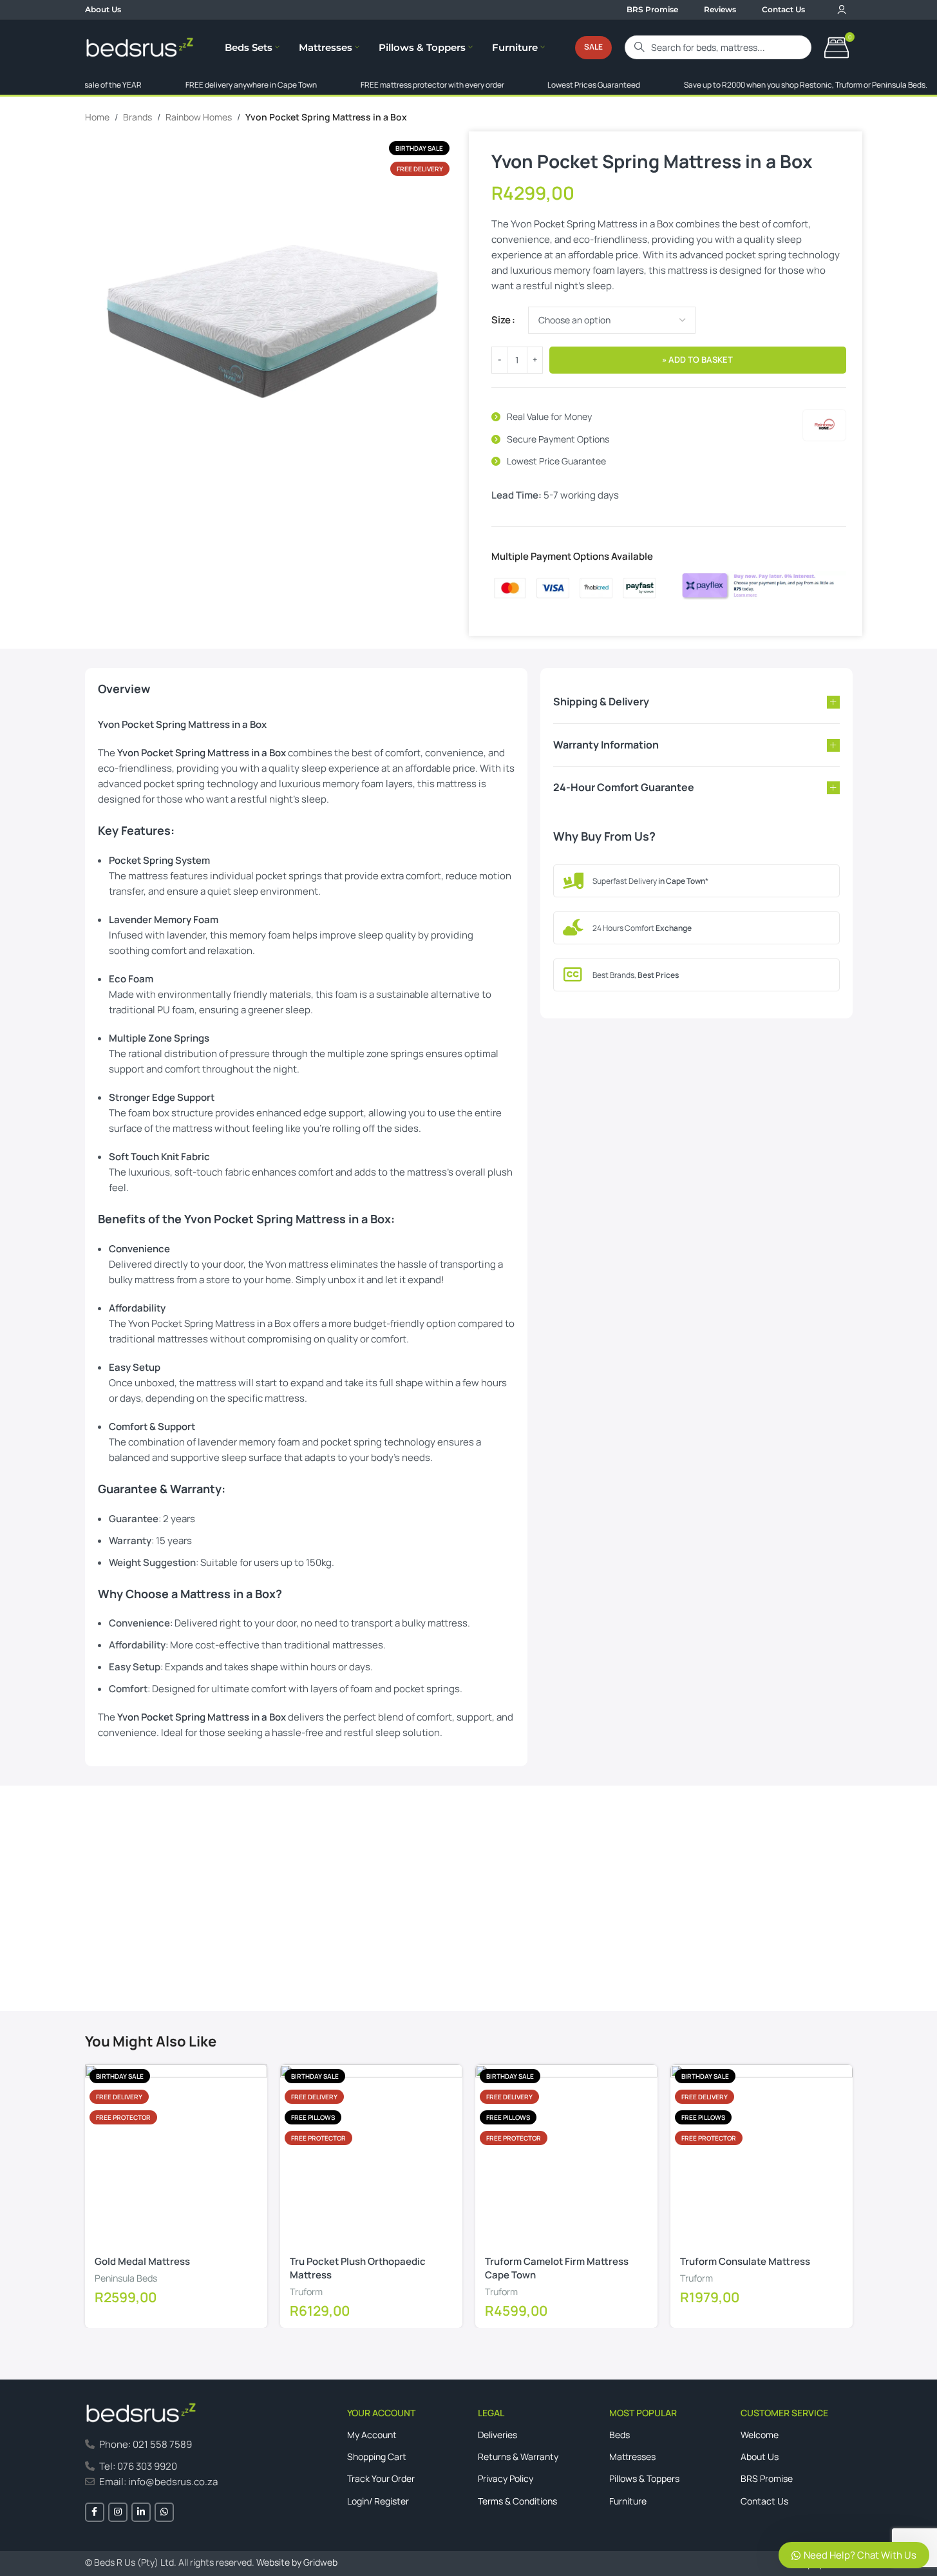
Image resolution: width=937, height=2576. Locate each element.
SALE (593, 47)
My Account (372, 2435)
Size (501, 320)
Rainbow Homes (199, 117)
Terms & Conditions (517, 2501)
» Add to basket (697, 359)
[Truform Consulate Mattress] (762, 2156)
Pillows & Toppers (644, 2478)
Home (97, 117)
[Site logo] (140, 47)
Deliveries (497, 2435)
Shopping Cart (377, 2457)
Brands (137, 117)
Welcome (760, 2435)
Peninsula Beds (126, 2278)
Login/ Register (378, 2501)
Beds (620, 2435)
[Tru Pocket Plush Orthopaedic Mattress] (371, 2156)
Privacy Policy (506, 2478)
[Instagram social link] (118, 2512)
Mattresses (632, 2457)
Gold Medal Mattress (142, 2261)
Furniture (628, 2501)
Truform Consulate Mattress (745, 2261)
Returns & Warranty (518, 2457)
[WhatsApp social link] (164, 2512)
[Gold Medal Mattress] (176, 2156)
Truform (306, 2292)
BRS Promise (767, 2478)
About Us (760, 2457)
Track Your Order (381, 2478)
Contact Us (121, 1954)
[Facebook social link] (95, 2512)
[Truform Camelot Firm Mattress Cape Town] (566, 2156)
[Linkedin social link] (141, 2512)
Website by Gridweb (297, 2562)
